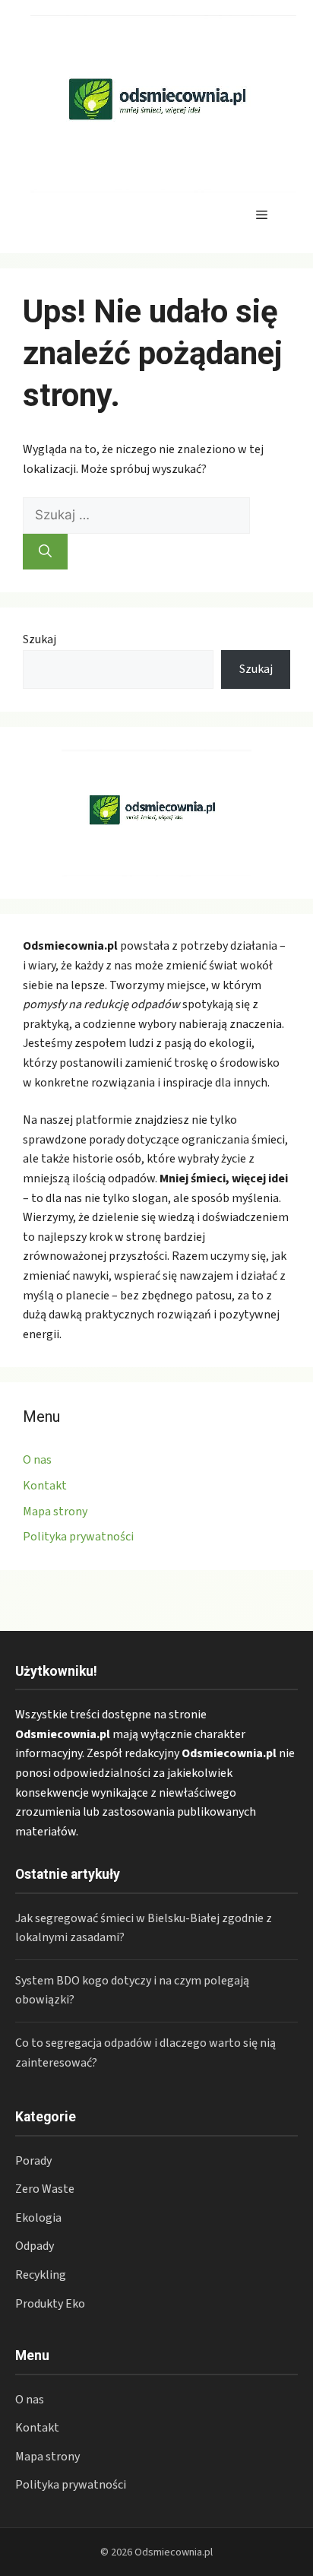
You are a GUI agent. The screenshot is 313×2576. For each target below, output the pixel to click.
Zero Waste (45, 2189)
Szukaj (40, 639)
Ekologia (38, 2218)
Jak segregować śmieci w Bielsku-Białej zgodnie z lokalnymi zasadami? (144, 1928)
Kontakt (45, 1486)
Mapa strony (55, 1512)
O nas (37, 1460)
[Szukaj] (45, 552)
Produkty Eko (50, 2304)
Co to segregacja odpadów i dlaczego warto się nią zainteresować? (145, 2053)
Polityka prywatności (78, 1537)
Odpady (35, 2246)
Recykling (41, 2275)
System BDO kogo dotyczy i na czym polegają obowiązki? (132, 1991)
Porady (33, 2161)
